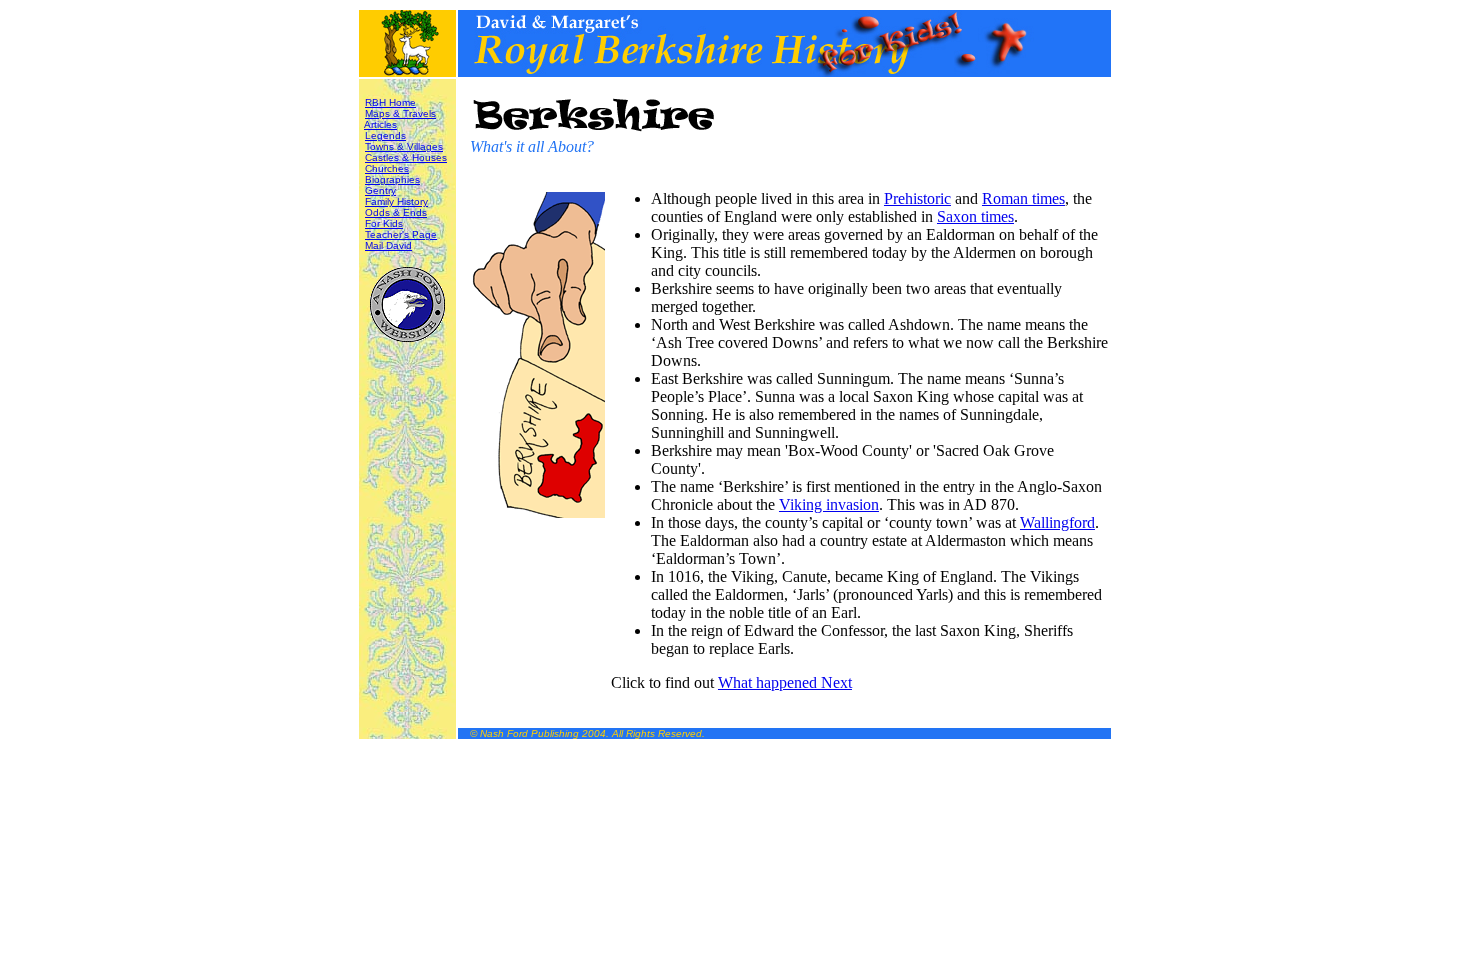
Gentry (380, 190)
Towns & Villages (404, 146)
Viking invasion (829, 504)
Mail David (388, 245)
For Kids (384, 223)
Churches (387, 168)
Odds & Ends (396, 212)
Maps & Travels (400, 113)
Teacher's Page (401, 234)
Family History (396, 201)
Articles (380, 124)
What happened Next (785, 682)
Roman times (1023, 198)
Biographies (392, 179)
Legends (385, 135)
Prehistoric (917, 198)
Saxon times (975, 216)
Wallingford (1057, 522)
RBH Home (390, 102)
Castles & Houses (406, 157)
